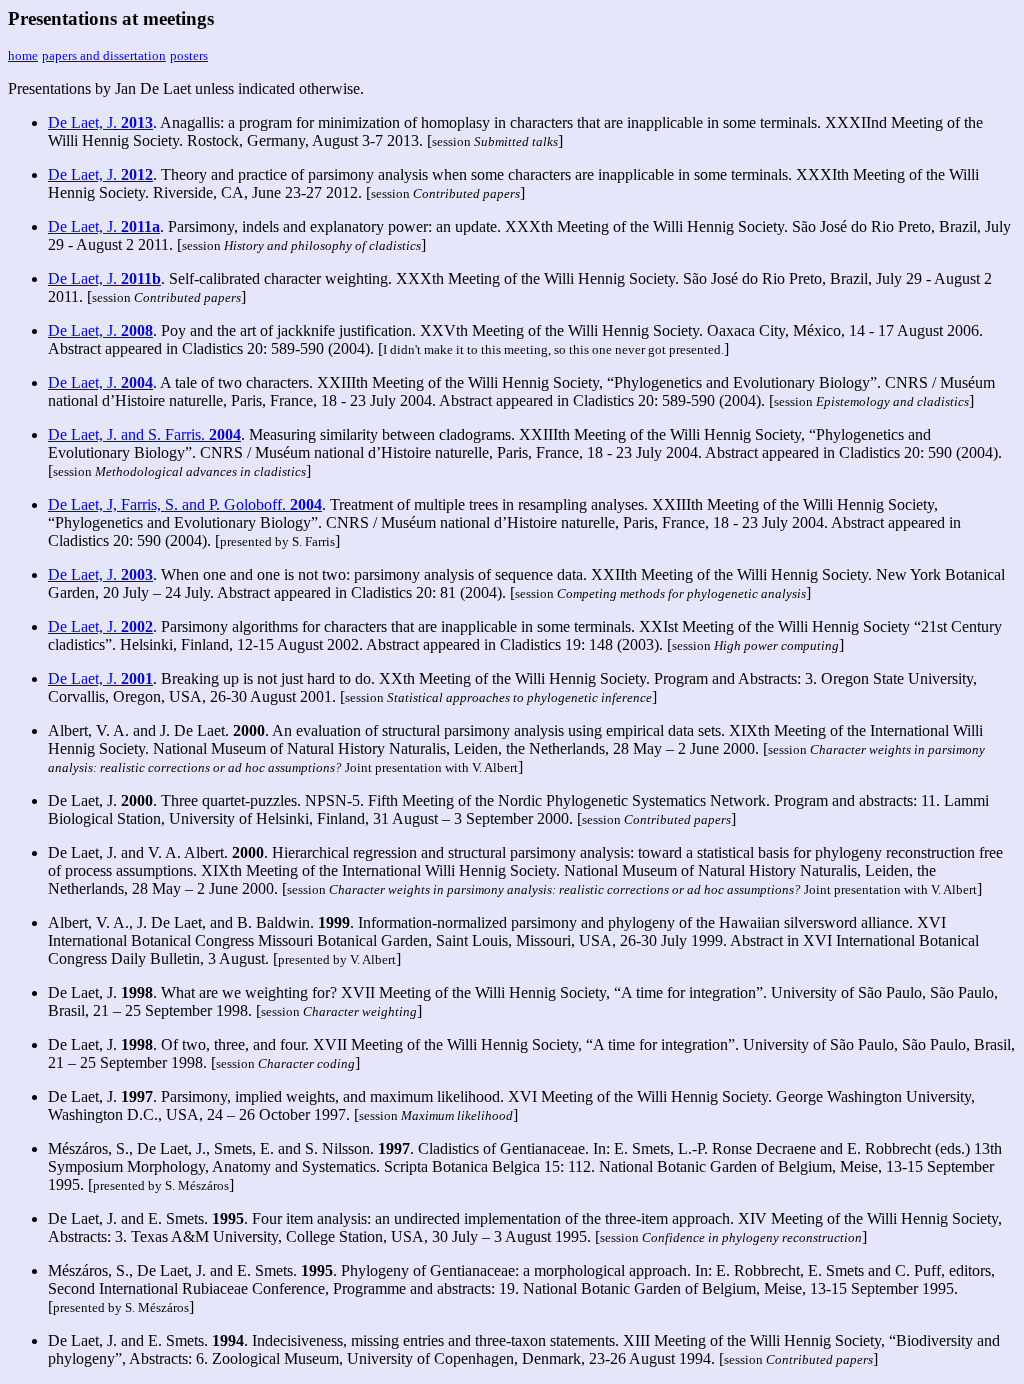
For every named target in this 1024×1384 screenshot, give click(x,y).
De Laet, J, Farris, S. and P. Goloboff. (185, 504)
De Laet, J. (100, 122)
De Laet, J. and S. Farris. (144, 434)
